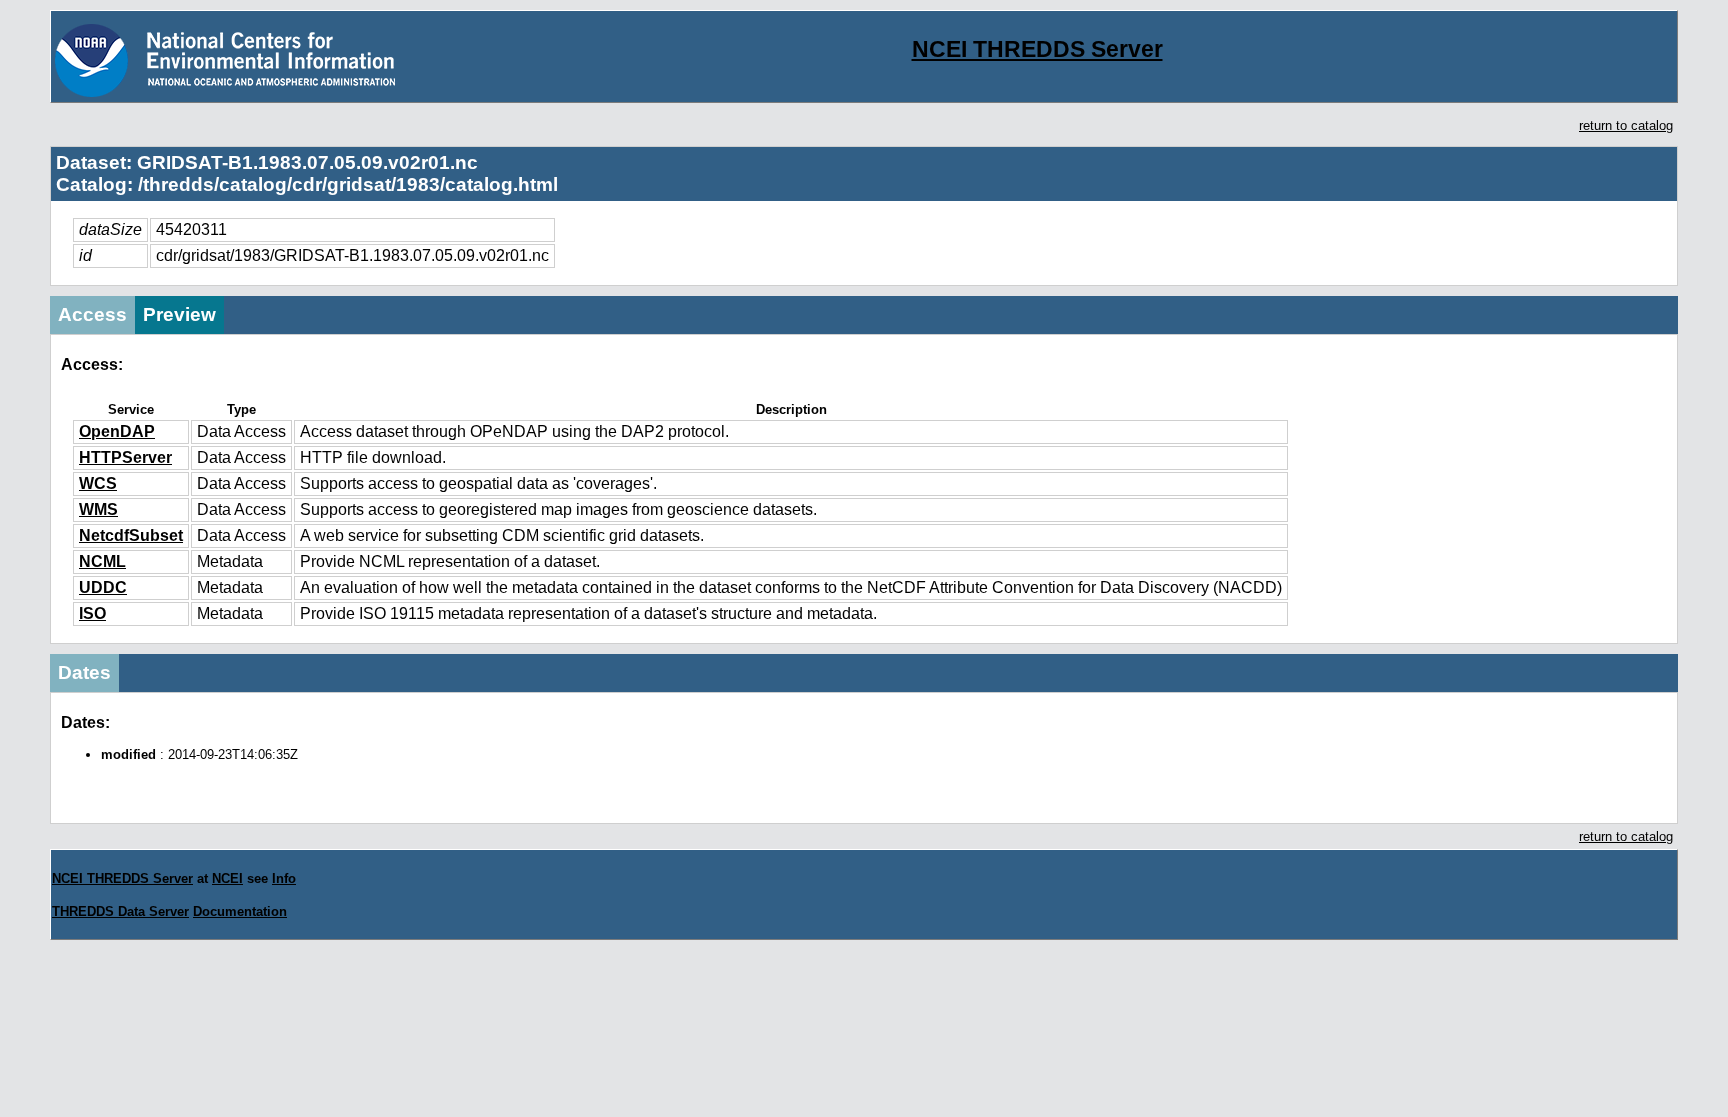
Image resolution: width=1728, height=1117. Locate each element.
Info (284, 878)
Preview (179, 314)
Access (92, 314)
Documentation (240, 911)
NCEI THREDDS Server (1037, 49)
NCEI (227, 878)
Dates (84, 672)
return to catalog (1626, 125)
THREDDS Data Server (120, 911)
